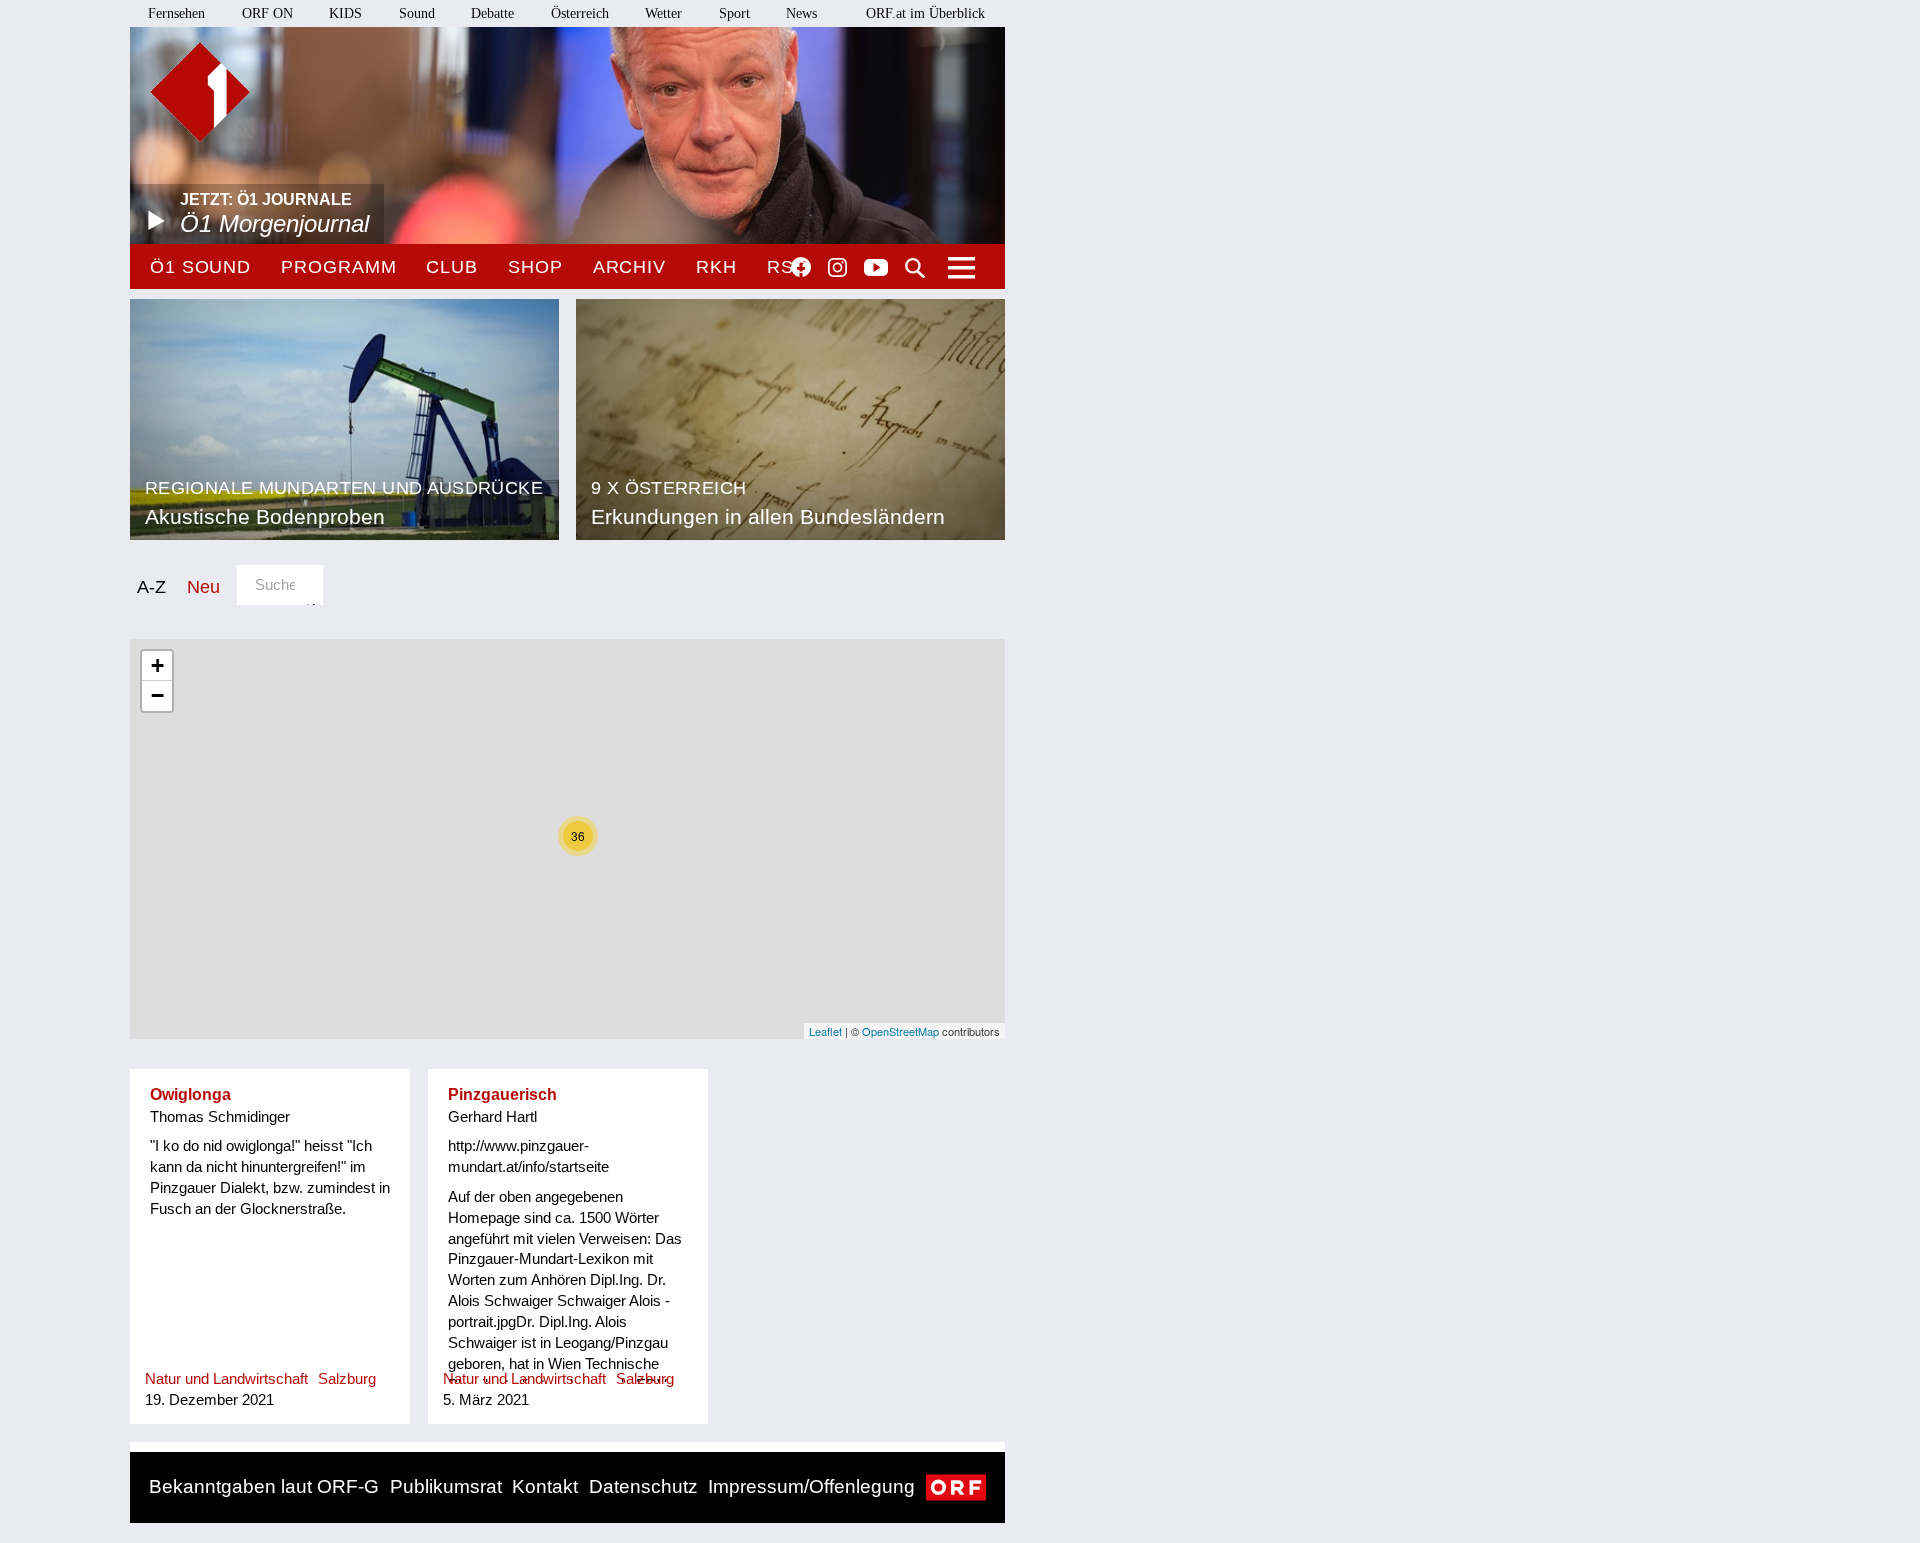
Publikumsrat (446, 1486)
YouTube (876, 269)
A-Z (151, 586)
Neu (203, 586)
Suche (915, 268)
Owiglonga (190, 1094)
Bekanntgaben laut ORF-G (264, 1486)
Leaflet (825, 1031)
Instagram (837, 268)
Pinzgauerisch (502, 1094)
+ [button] (157, 665)
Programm (338, 267)
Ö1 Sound (200, 267)
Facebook (801, 267)
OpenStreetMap (900, 1031)
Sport (734, 13)
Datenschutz (643, 1486)
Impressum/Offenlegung (811, 1486)
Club (452, 267)
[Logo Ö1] (200, 92)
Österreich (580, 13)
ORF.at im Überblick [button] (925, 13)
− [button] (157, 695)
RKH (716, 267)
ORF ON (267, 13)
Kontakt (545, 1486)
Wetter (663, 13)
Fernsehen (176, 13)
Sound (417, 13)
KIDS (345, 13)
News (801, 13)
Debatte (492, 13)
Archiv (629, 267)
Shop (535, 267)
